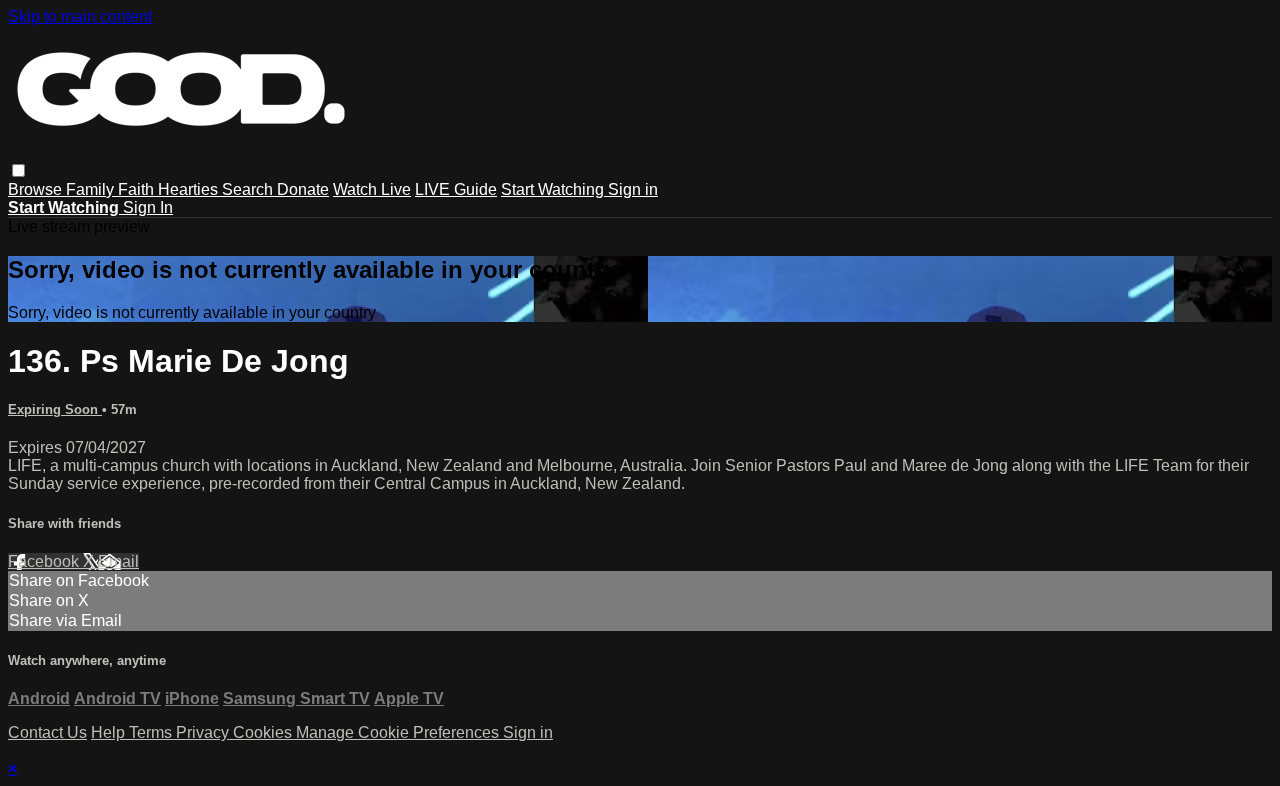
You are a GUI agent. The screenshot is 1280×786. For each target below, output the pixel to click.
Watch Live (372, 189)
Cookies (264, 732)
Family (92, 189)
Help (110, 732)
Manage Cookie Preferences (399, 732)
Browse (37, 189)
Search (249, 189)
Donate (303, 189)
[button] (18, 170)
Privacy (204, 732)
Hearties (190, 189)
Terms (152, 732)
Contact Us (47, 732)
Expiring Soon (55, 409)
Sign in (633, 189)
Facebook (45, 561)
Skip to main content (80, 16)
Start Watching (554, 189)
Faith (138, 189)
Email (118, 561)
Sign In (148, 207)
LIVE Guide (456, 189)
